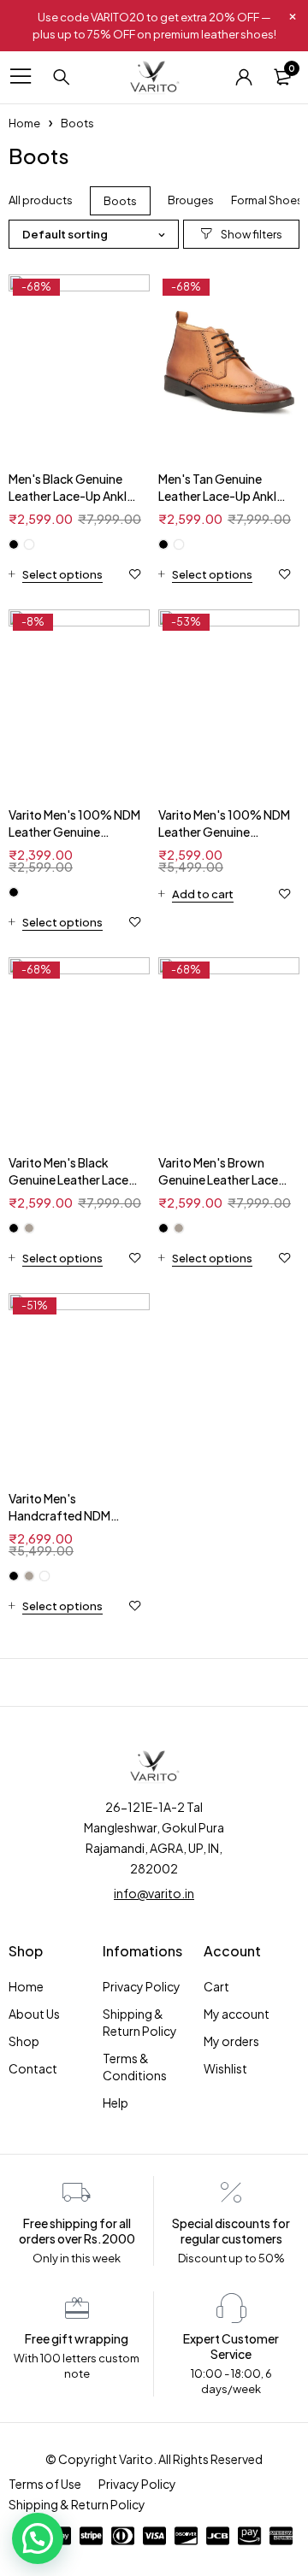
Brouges (191, 200)
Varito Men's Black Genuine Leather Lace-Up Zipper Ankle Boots (71, 1179)
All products (41, 200)
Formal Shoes (267, 200)
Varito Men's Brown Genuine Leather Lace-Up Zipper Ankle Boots (221, 1179)
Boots (120, 201)
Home (24, 123)
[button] (38, 2538)
